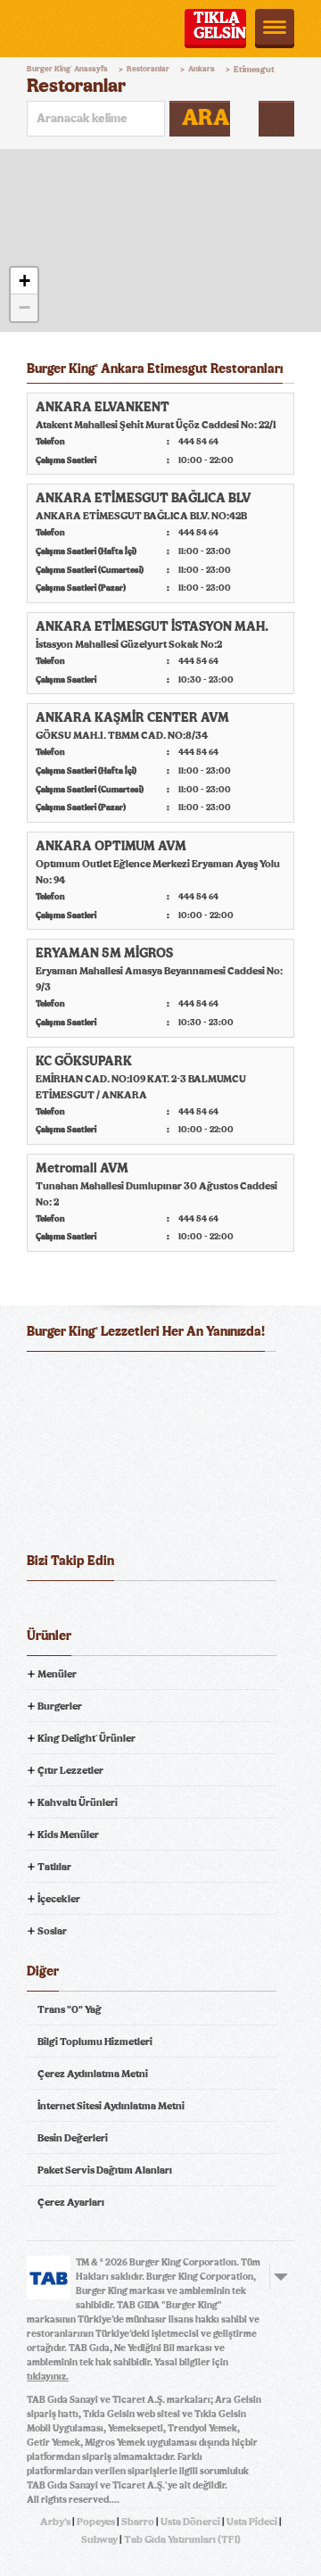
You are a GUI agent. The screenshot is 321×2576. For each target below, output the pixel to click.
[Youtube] (107, 1609)
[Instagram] (140, 1609)
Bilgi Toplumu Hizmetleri (95, 2042)
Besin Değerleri (73, 2138)
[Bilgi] (276, 119)
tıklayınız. (48, 2377)
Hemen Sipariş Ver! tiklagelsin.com (96, 1513)
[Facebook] (41, 1609)
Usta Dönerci (190, 2522)
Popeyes (96, 2522)
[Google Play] (160, 1379)
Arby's (55, 2522)
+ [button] (25, 281)
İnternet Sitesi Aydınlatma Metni (111, 2106)
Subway (99, 2539)
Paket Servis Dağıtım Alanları (105, 2170)
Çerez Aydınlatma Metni (93, 2074)
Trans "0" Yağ (70, 2009)
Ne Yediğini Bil (96, 1451)
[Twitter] (74, 1609)
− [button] (25, 307)
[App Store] (70, 1379)
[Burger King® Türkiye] (51, 29)
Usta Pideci (252, 2522)
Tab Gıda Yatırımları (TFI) (182, 2539)
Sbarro (138, 2522)
